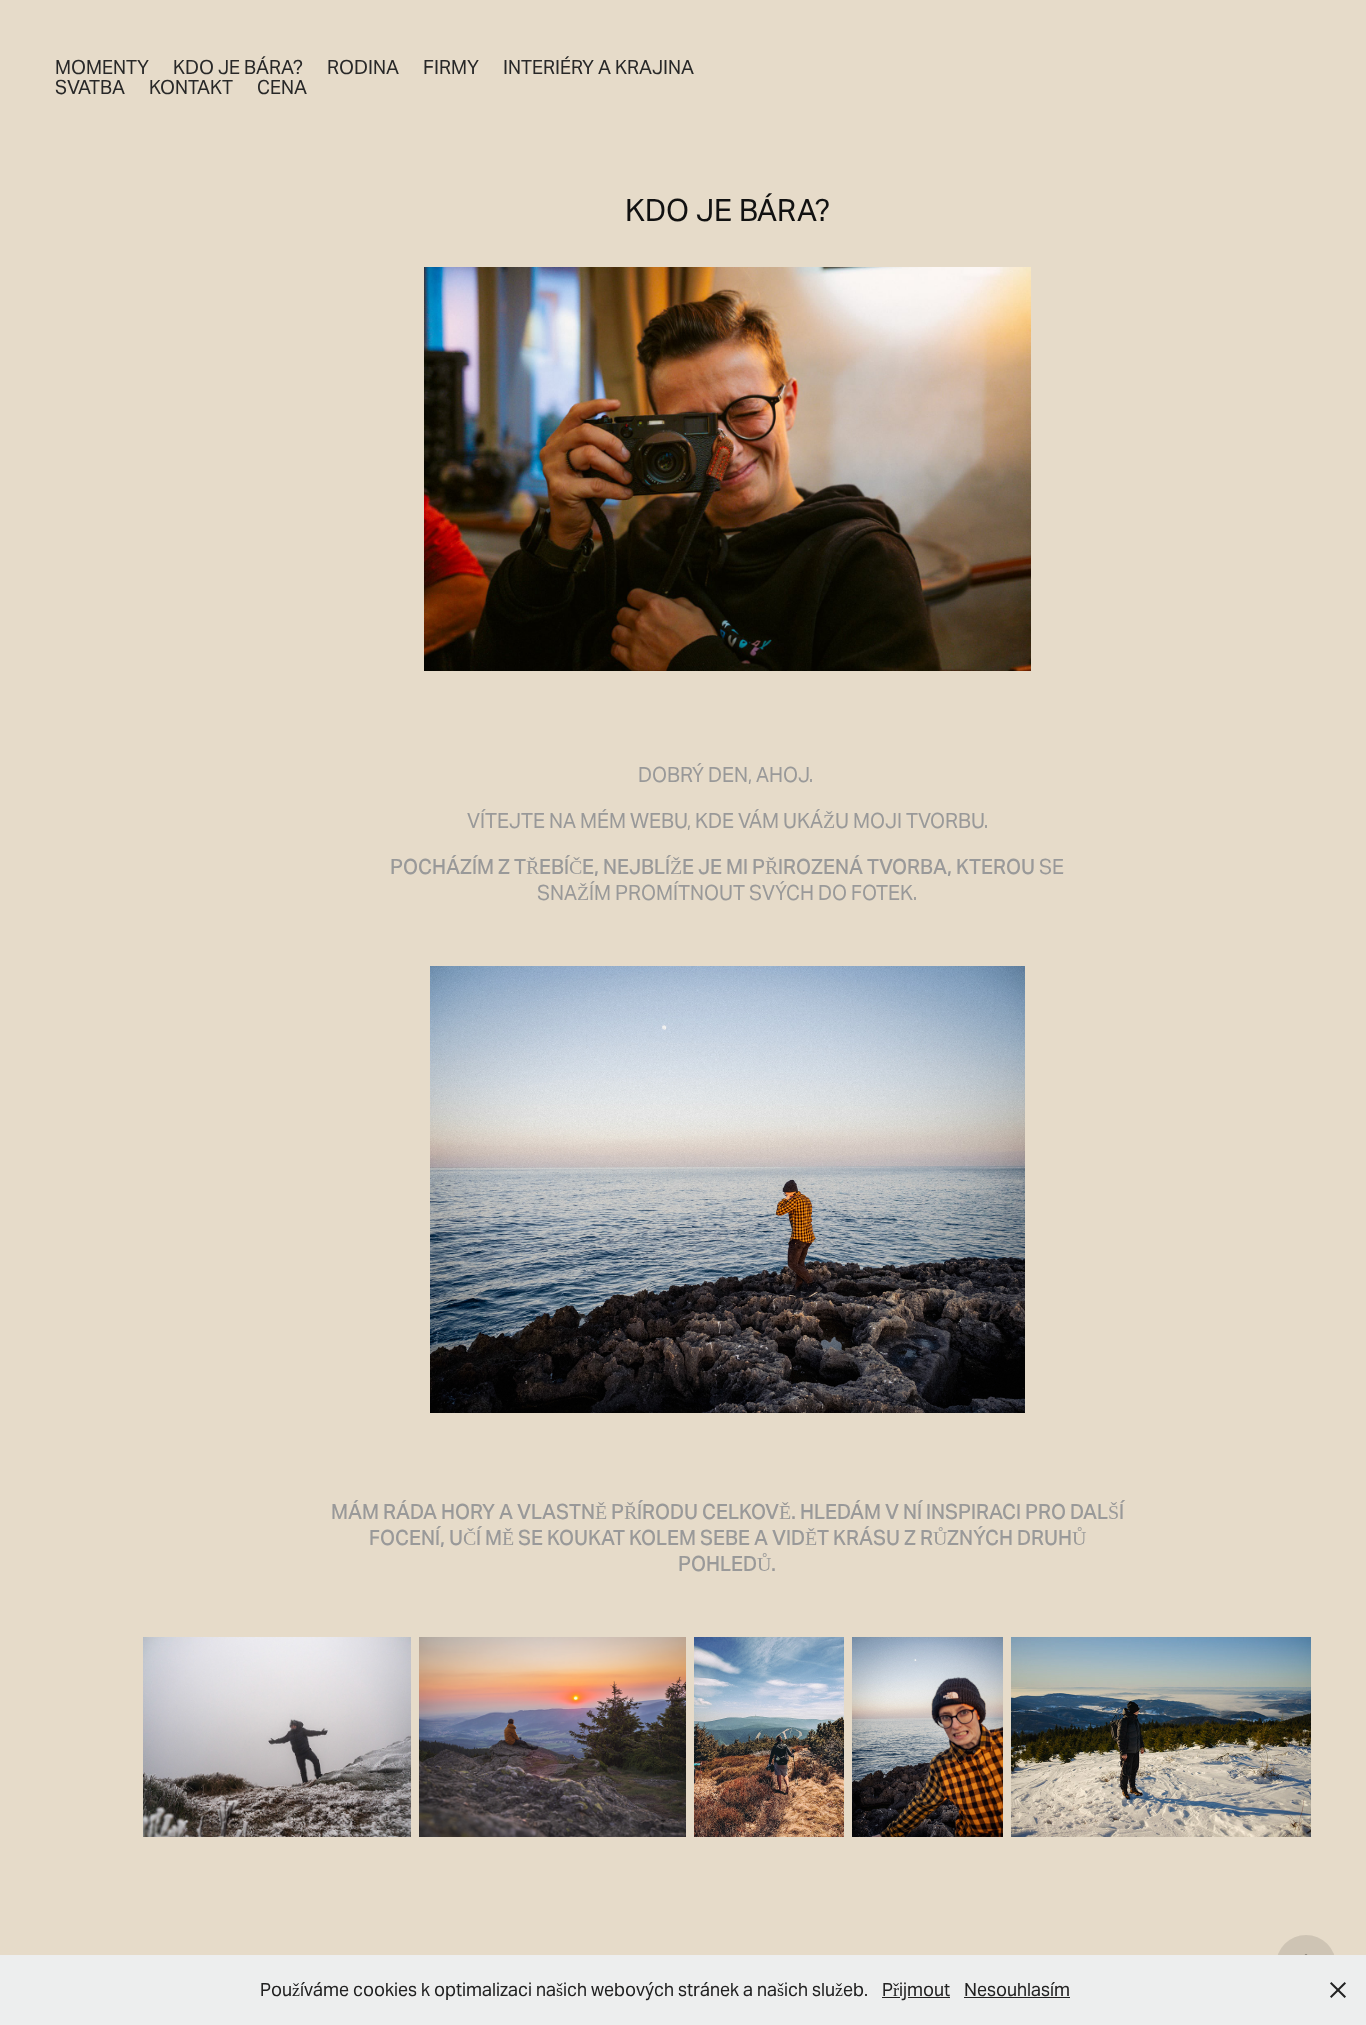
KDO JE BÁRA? (238, 67)
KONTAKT (191, 87)
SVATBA (90, 87)
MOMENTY (102, 67)
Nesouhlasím (1017, 1989)
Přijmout (916, 1989)
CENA (282, 87)
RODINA (363, 67)
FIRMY (451, 67)
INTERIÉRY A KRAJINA (598, 67)
